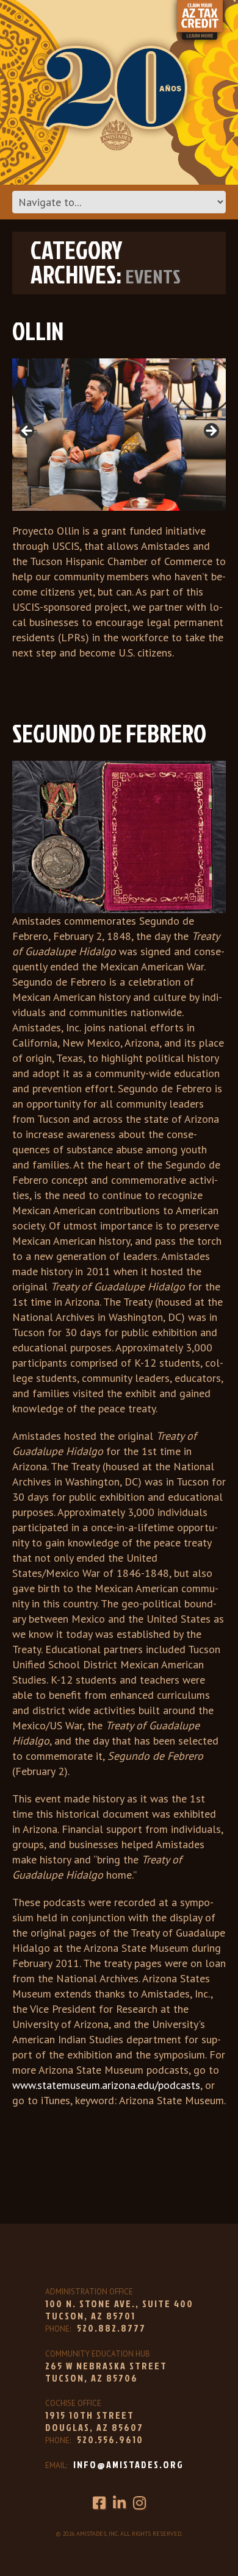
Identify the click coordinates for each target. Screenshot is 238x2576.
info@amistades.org (128, 2464)
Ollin (38, 331)
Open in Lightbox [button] (41, 363)
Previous (27, 432)
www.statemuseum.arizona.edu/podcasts (106, 2085)
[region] (119, 435)
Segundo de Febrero (109, 733)
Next (211, 432)
